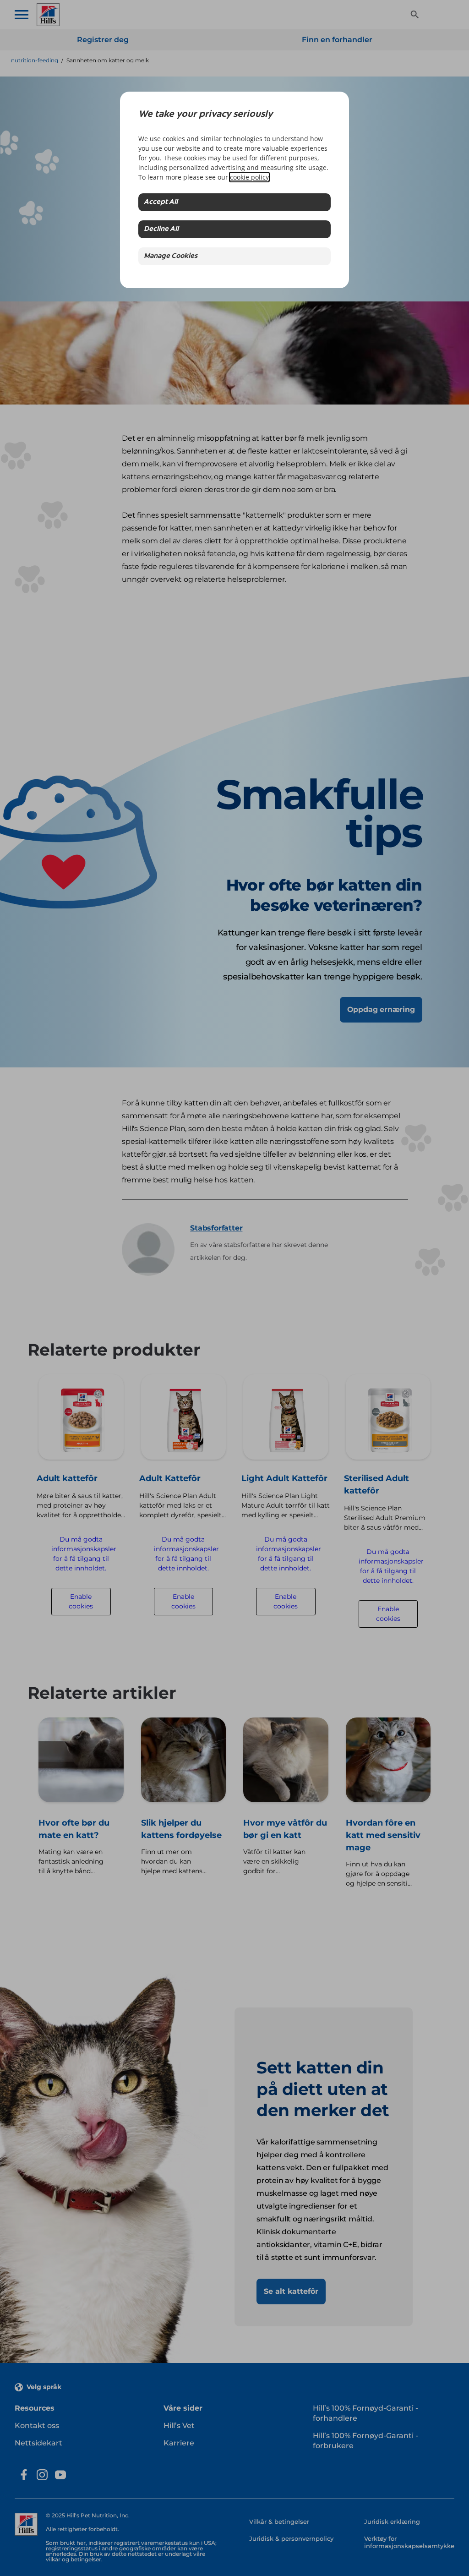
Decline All (161, 229)
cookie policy (249, 177)
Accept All (161, 202)
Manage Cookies (171, 256)
